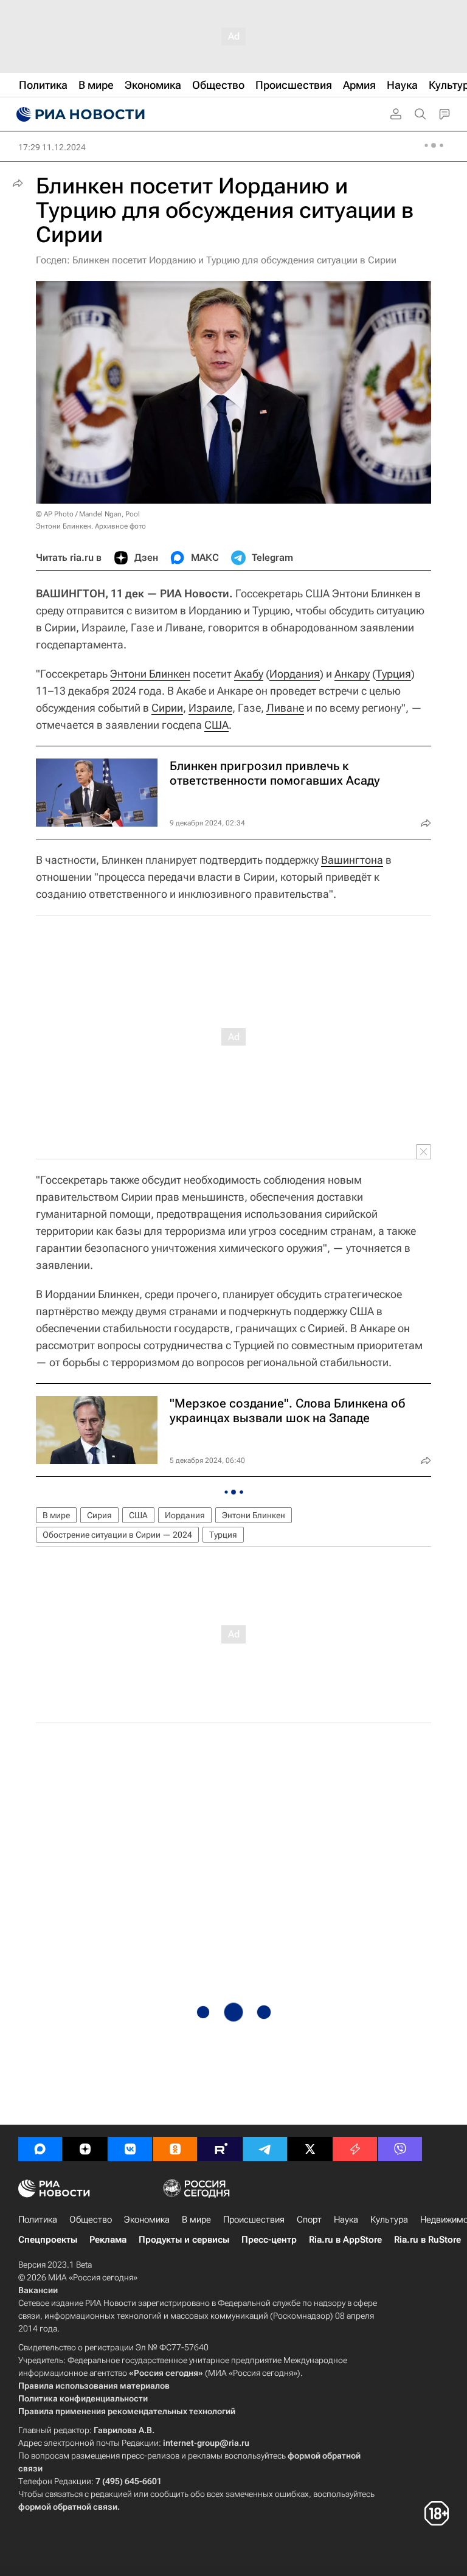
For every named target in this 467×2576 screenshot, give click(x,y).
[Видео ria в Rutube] (220, 2149)
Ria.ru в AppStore (345, 2240)
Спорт (309, 2220)
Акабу (249, 674)
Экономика (147, 2220)
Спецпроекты (48, 2240)
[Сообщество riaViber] (400, 2149)
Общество (91, 2220)
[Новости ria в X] (310, 2149)
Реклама (108, 2240)
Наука (346, 2220)
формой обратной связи (68, 2507)
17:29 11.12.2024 (52, 147)
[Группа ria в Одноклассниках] (175, 2149)
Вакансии (38, 2290)
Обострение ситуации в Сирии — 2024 (117, 1535)
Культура (389, 2220)
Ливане (285, 708)
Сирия (99, 1515)
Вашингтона (352, 860)
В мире (56, 1515)
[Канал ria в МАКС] (40, 2149)
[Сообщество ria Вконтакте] (130, 2149)
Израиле (210, 708)
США (216, 725)
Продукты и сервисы (184, 2240)
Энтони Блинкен (150, 674)
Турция (393, 674)
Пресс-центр (269, 2240)
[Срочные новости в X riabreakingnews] (355, 2149)
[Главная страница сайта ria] (79, 114)
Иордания (295, 674)
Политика (38, 2220)
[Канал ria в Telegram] (265, 2149)
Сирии (167, 708)
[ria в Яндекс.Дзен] (85, 2149)
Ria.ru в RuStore (427, 2240)
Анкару (352, 674)
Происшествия (254, 2220)
